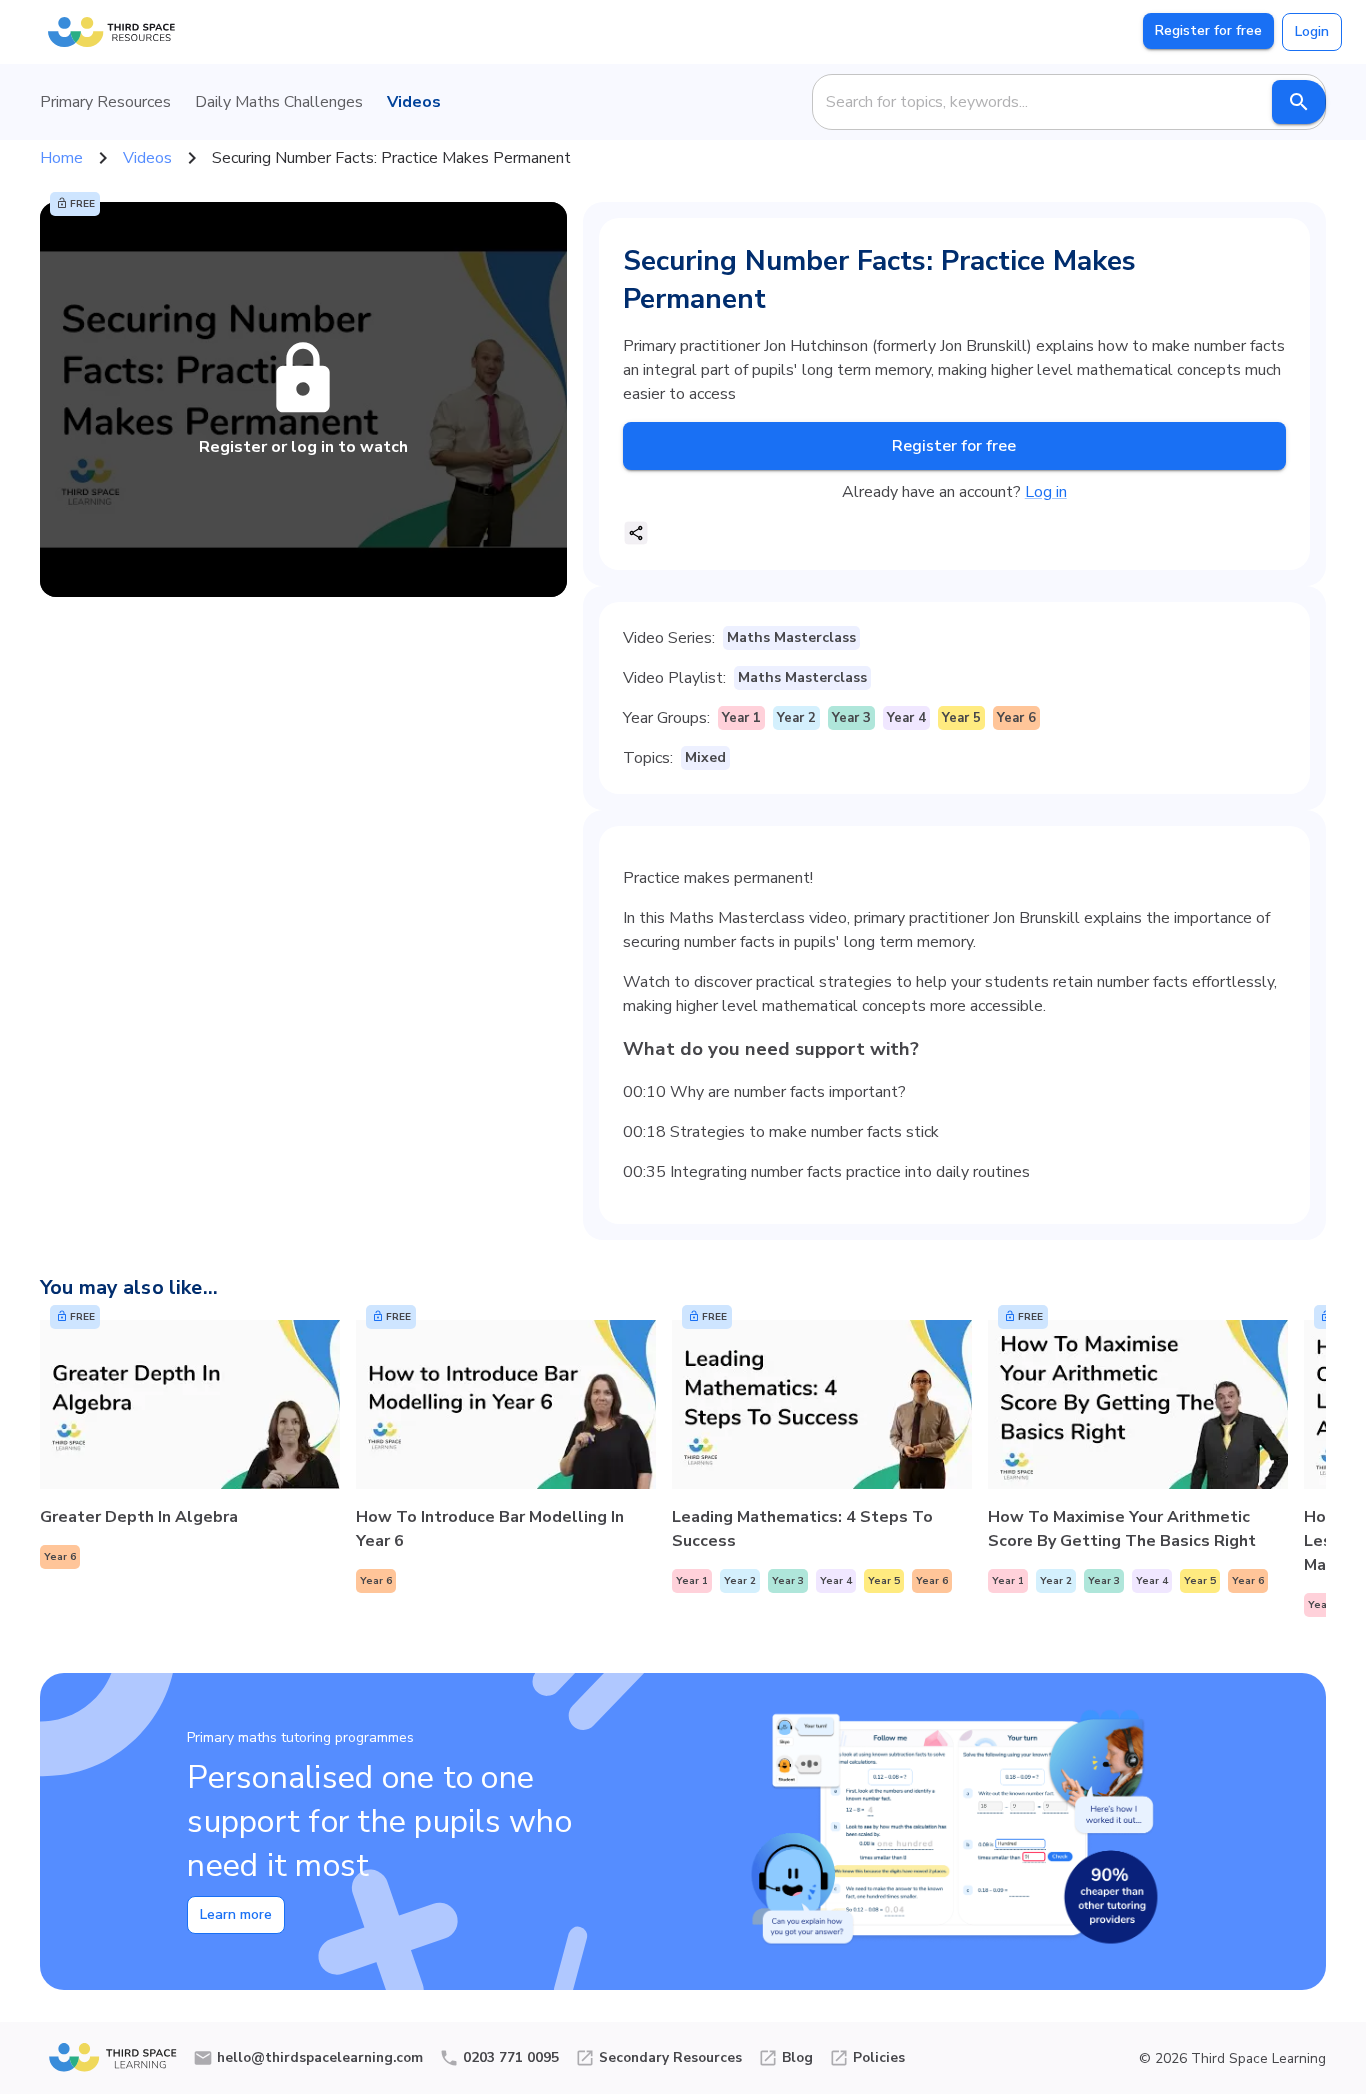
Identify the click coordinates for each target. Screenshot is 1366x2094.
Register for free (1208, 30)
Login (1312, 31)
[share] (636, 533)
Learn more (236, 1914)
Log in (1046, 492)
